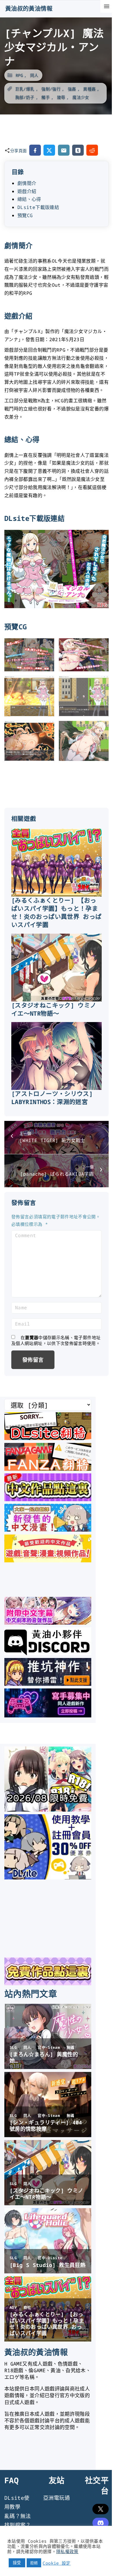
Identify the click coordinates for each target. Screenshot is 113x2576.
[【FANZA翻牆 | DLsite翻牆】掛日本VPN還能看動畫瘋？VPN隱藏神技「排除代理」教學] (48, 1469)
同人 (34, 75)
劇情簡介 (27, 183)
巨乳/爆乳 (25, 89)
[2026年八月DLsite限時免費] (48, 1810)
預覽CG (25, 215)
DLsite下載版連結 (38, 207)
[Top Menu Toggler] (107, 6)
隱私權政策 (67, 2551)
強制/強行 (51, 89)
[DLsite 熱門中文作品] (48, 1560)
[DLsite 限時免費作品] (48, 1983)
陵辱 (61, 97)
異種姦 (89, 89)
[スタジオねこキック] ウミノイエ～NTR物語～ (54, 1009)
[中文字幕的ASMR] (48, 1623)
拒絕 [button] (34, 2563)
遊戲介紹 (27, 191)
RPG (19, 75)
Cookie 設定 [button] (57, 2563)
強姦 (72, 89)
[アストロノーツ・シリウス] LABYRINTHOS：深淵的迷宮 (52, 1098)
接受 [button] (17, 2563)
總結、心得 (29, 199)
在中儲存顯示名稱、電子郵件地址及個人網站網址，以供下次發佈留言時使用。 (56, 1340)
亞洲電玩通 (57, 2498)
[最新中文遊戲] (48, 1499)
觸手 (46, 97)
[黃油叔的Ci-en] (48, 1684)
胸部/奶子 (25, 97)
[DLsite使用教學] (48, 1877)
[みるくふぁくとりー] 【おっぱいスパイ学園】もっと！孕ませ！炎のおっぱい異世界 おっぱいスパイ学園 (56, 912)
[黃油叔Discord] (48, 1653)
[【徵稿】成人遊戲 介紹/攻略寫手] (48, 1715)
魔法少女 (81, 97)
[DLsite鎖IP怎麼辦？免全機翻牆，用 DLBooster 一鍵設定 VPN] (48, 1438)
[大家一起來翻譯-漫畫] (48, 1530)
